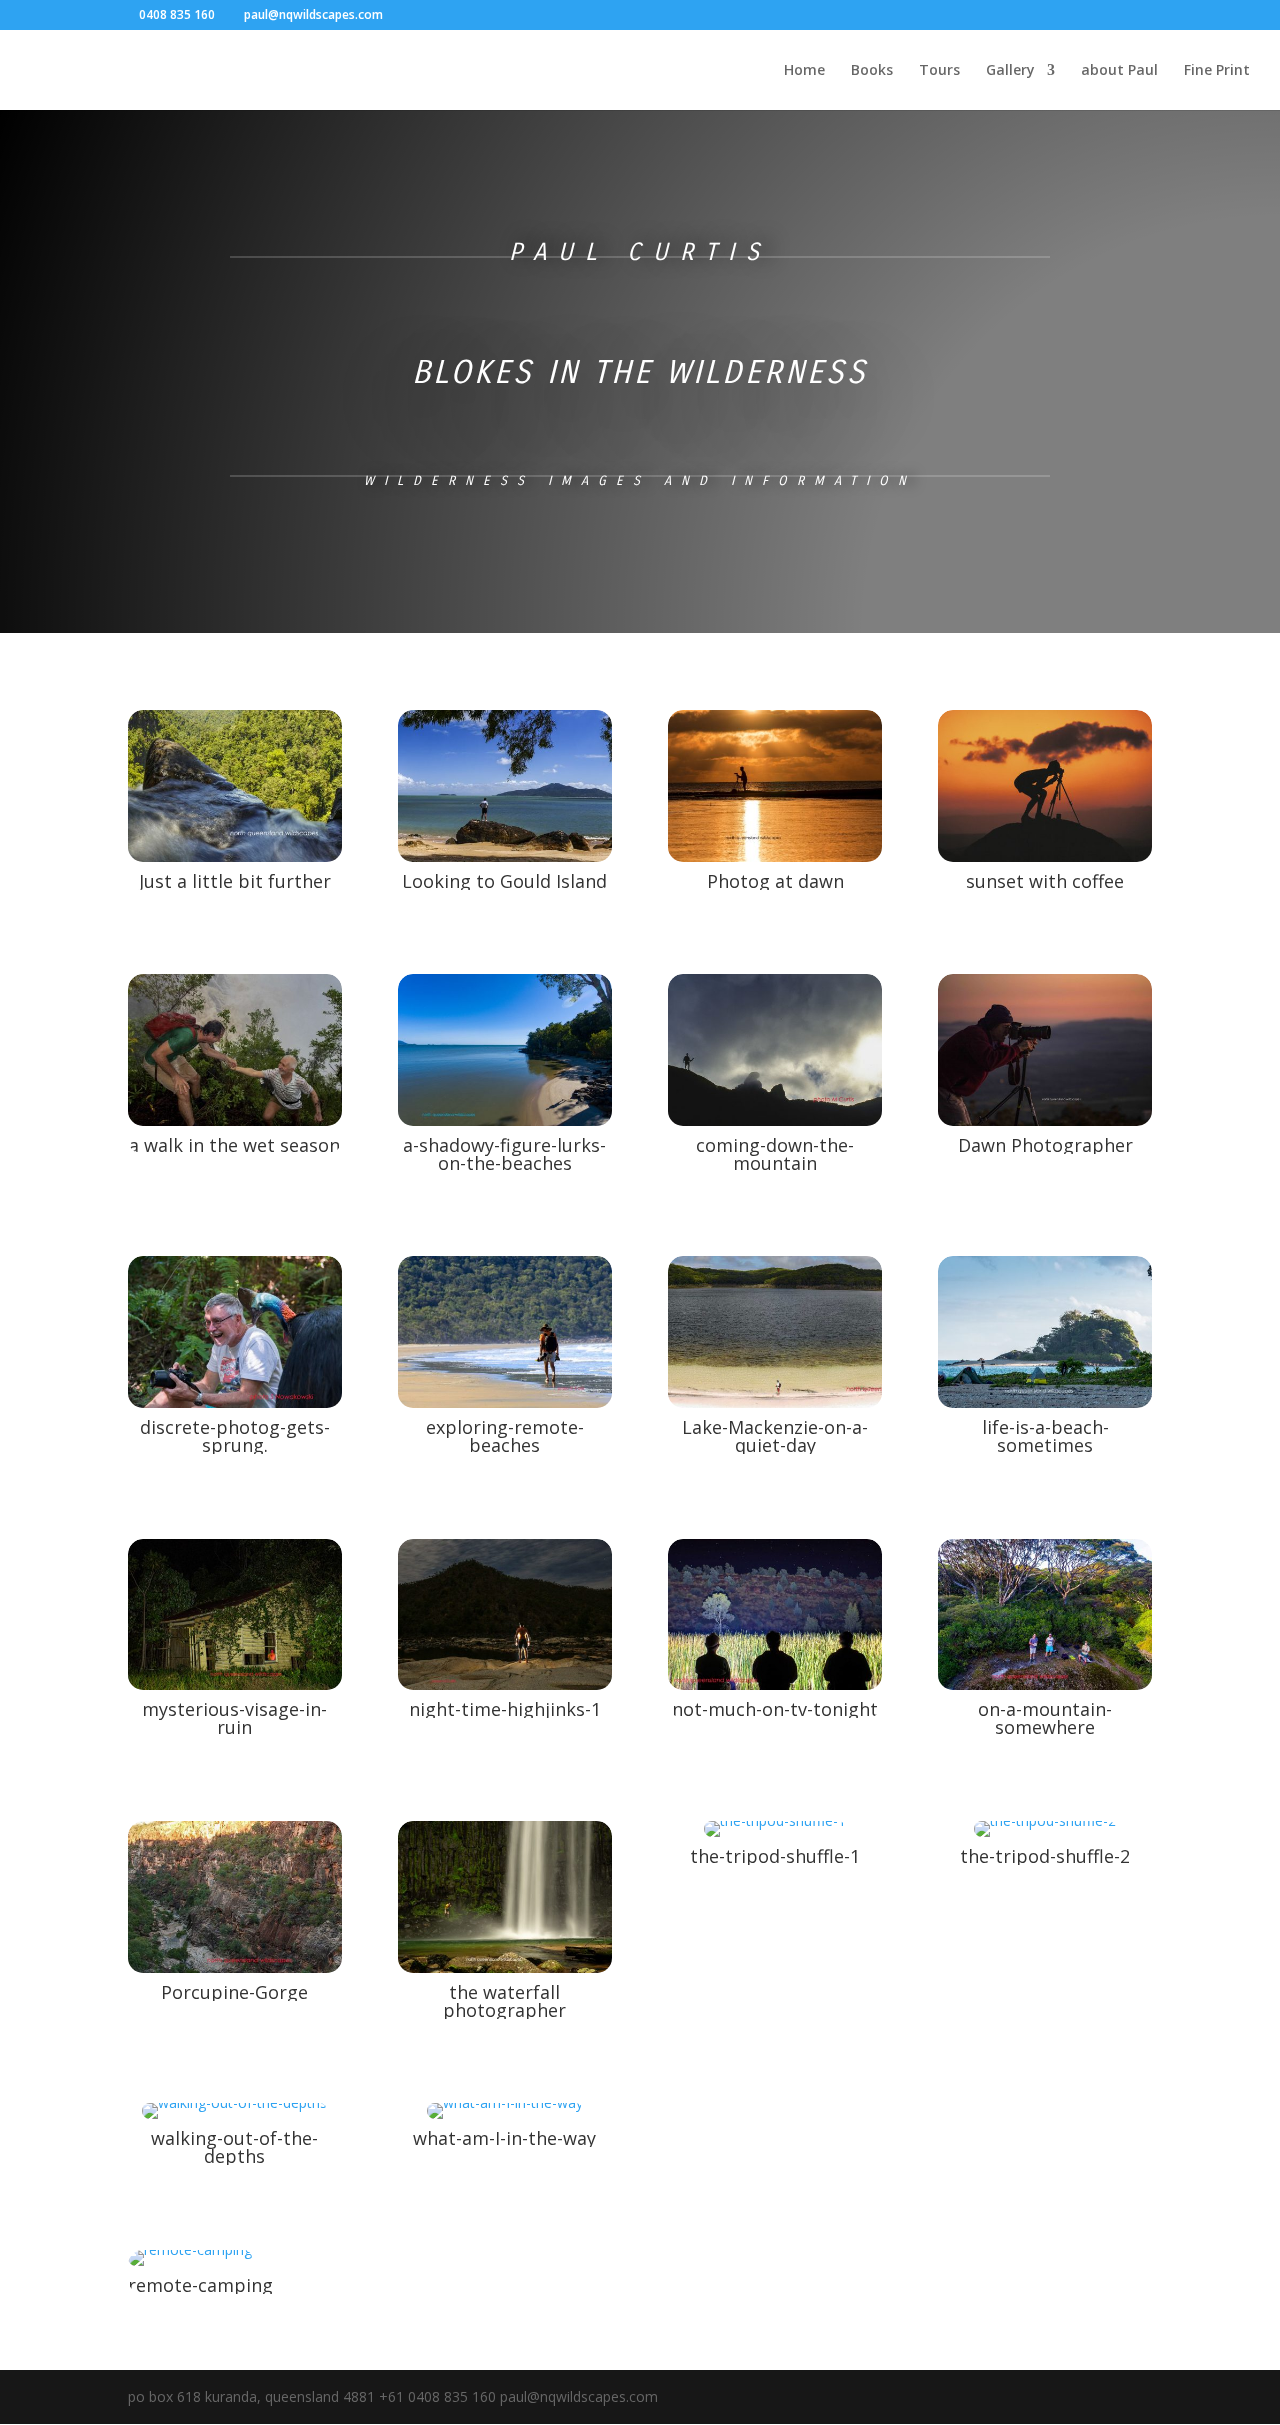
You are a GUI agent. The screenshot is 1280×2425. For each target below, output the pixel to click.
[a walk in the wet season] (235, 1120)
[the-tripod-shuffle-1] (775, 1831)
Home (804, 71)
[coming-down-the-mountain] (775, 1120)
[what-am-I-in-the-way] (505, 2113)
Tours (939, 71)
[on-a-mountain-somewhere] (1045, 1684)
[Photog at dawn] (775, 856)
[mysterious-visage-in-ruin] (235, 1684)
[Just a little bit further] (235, 856)
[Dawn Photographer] (1045, 1120)
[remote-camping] (190, 2260)
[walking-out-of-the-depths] (234, 2113)
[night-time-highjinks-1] (505, 1684)
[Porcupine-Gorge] (235, 1967)
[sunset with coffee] (1045, 856)
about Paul (1119, 71)
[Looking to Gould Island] (505, 856)
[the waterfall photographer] (505, 1967)
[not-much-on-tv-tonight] (775, 1684)
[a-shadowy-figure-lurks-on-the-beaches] (505, 1120)
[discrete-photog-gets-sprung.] (235, 1402)
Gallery (1010, 71)
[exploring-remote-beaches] (505, 1402)
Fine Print (1217, 71)
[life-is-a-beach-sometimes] (1045, 1402)
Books (872, 71)
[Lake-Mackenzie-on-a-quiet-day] (775, 1402)
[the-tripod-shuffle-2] (1045, 1831)
